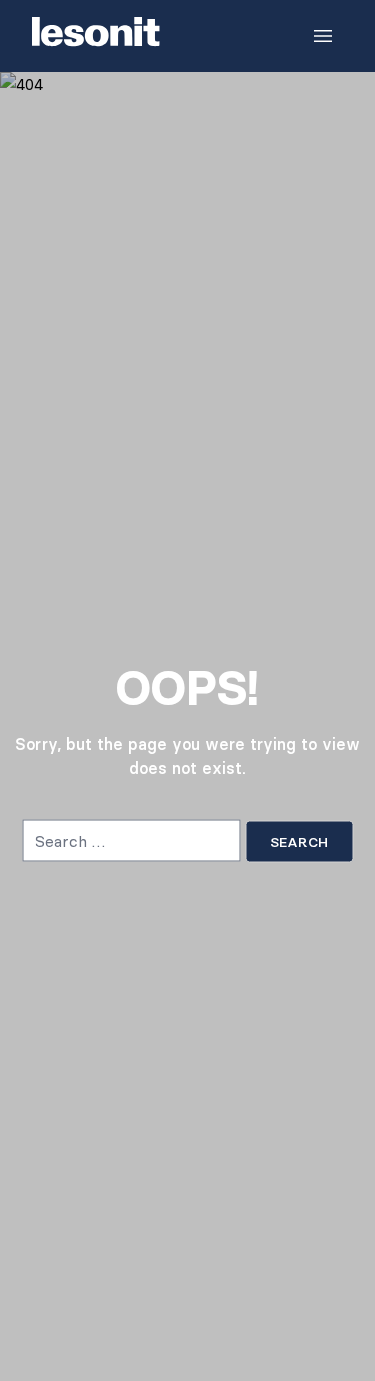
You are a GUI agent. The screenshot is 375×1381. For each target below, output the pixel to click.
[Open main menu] (323, 36)
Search (299, 841)
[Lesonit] (96, 36)
